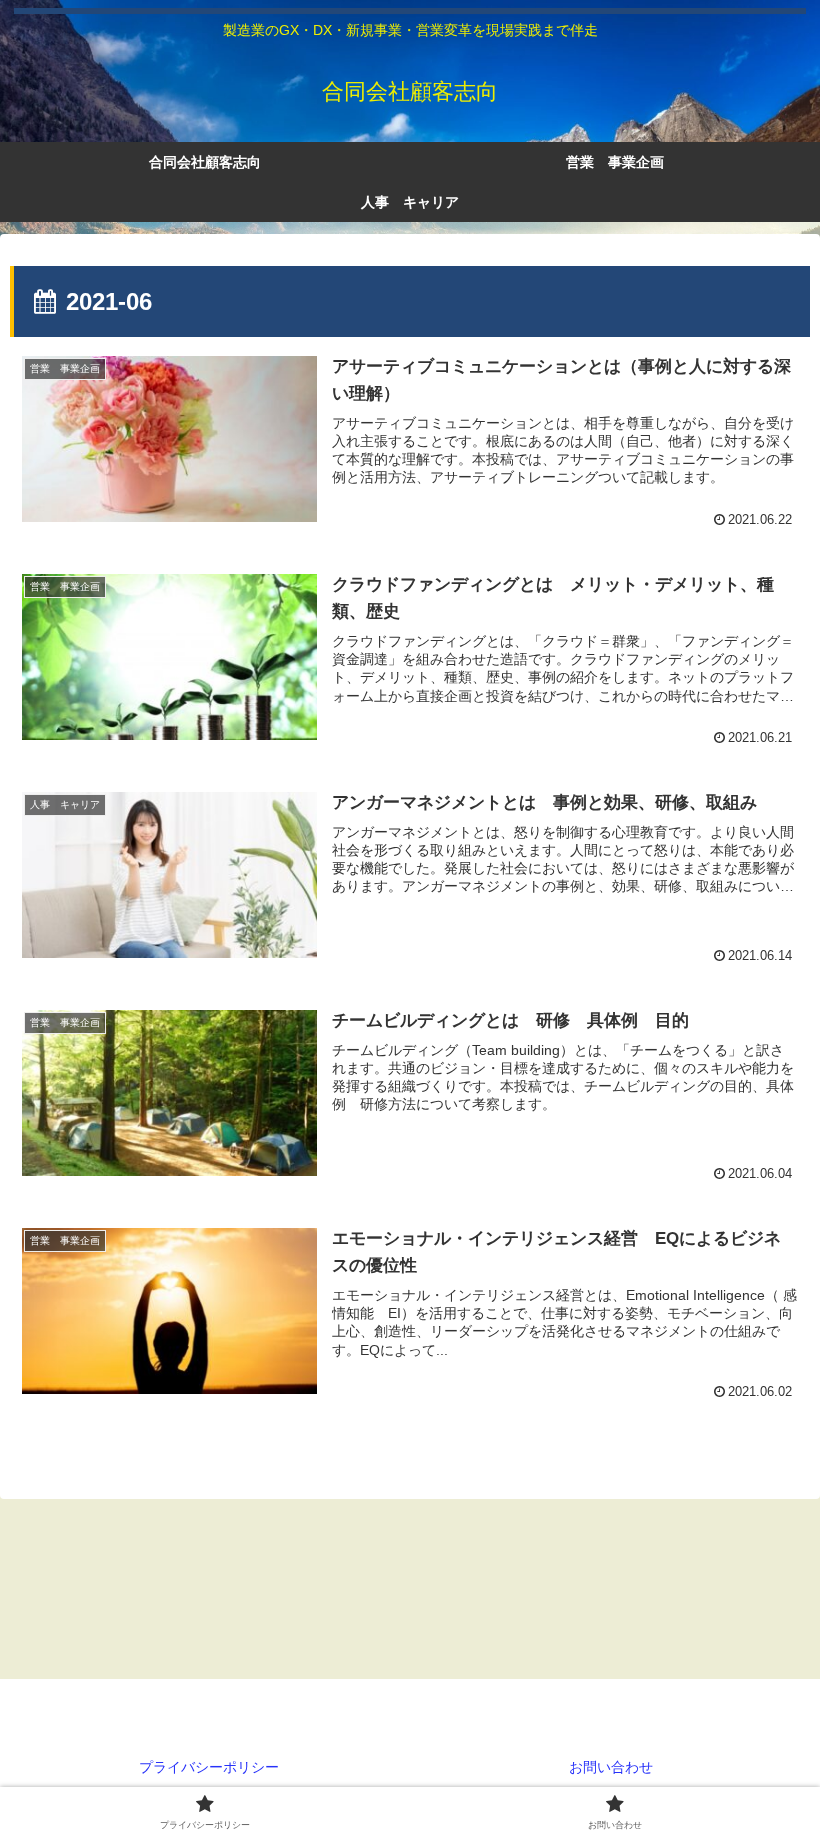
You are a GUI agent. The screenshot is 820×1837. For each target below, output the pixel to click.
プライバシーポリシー (209, 1767)
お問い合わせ (611, 1767)
